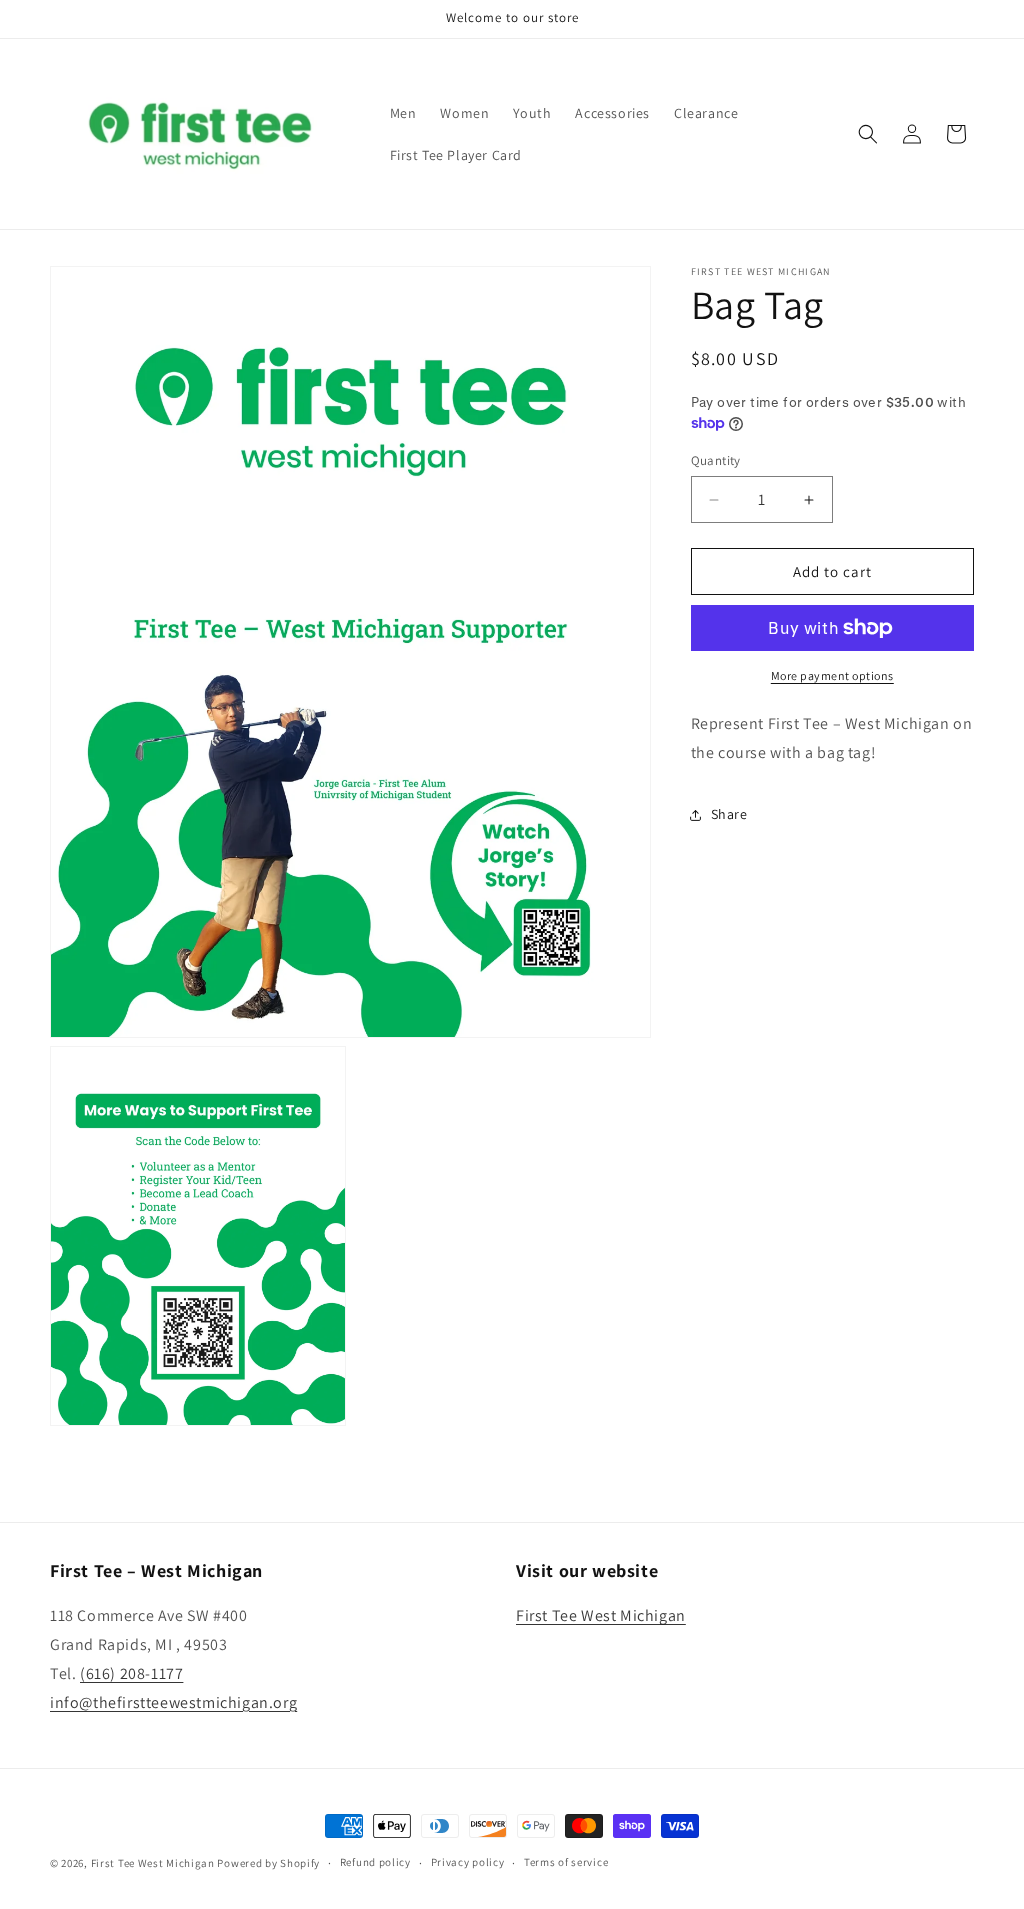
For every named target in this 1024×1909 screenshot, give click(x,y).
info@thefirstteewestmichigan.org (173, 1702)
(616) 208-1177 (131, 1673)
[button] (868, 134)
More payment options (832, 675)
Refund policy (375, 1862)
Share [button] (729, 814)
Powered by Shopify (268, 1863)
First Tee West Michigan (601, 1615)
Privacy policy (468, 1862)
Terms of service (566, 1862)
